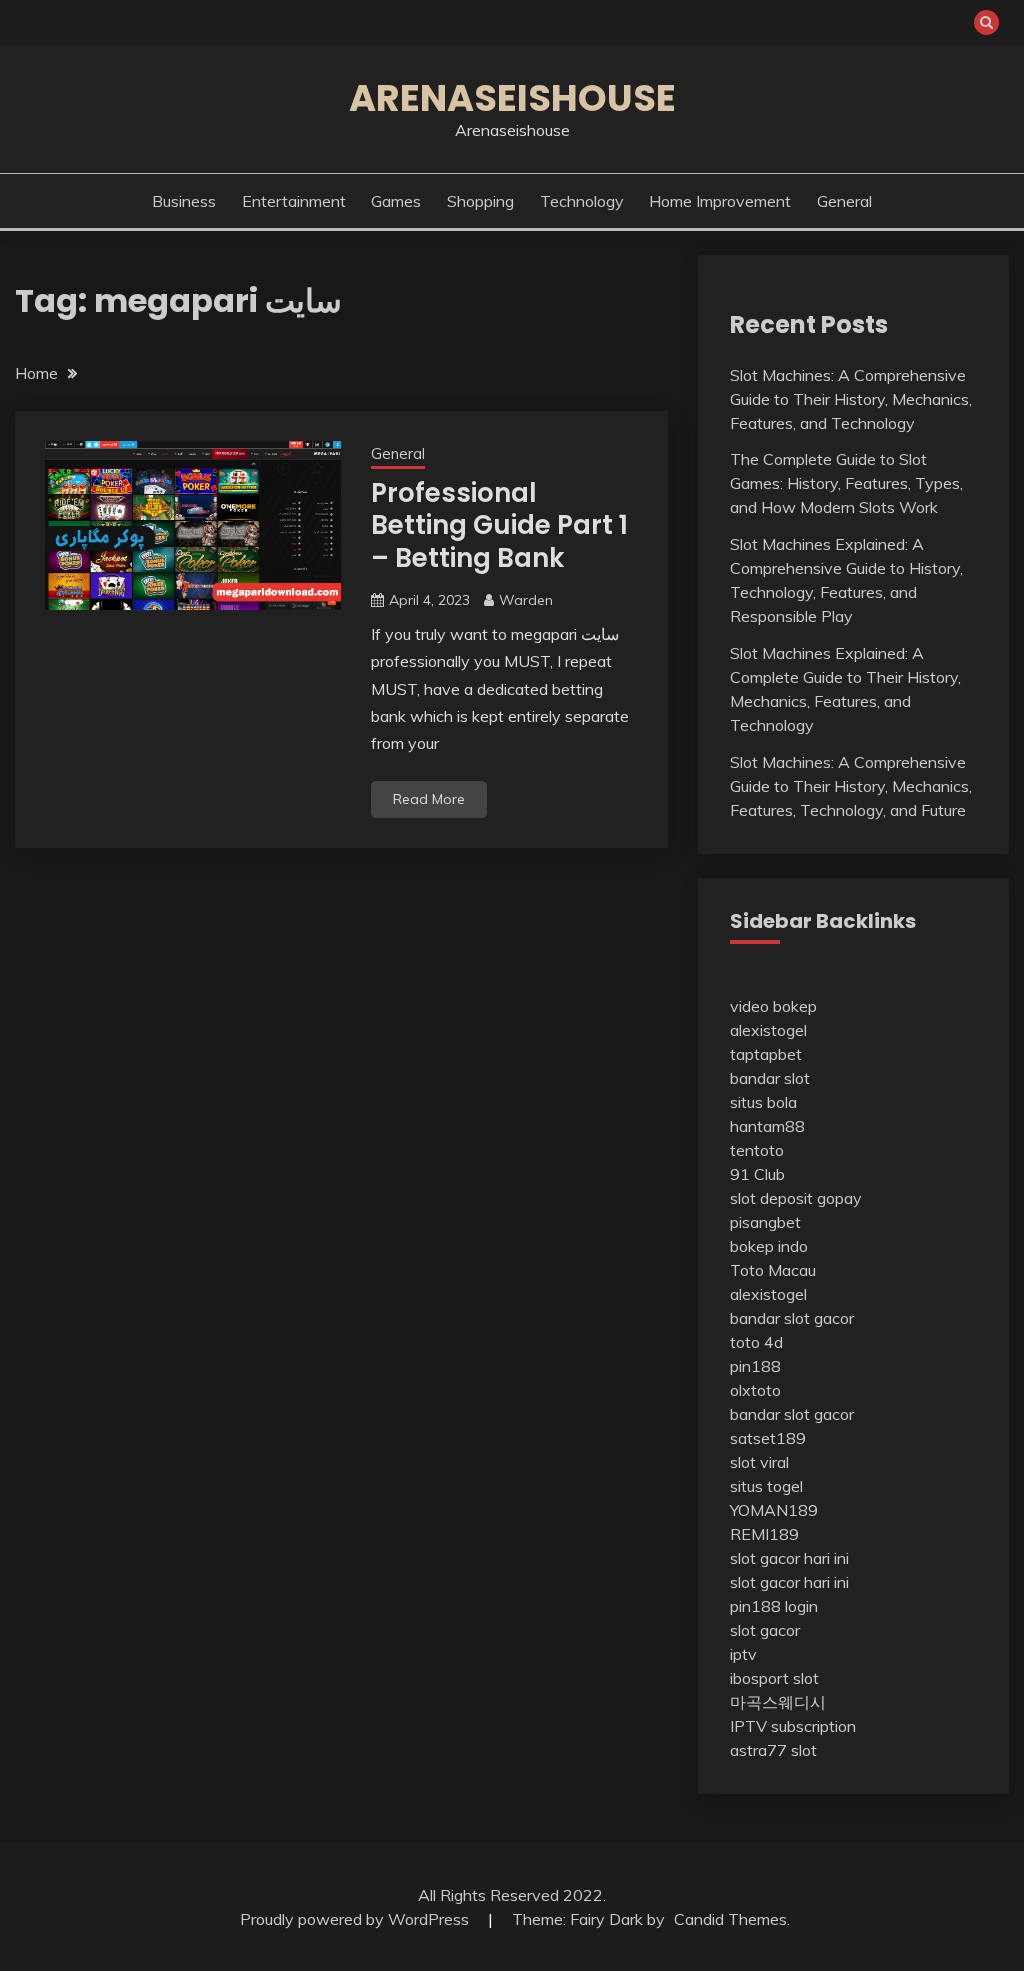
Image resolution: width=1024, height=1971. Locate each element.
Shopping (480, 201)
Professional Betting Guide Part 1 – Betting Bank (499, 525)
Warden (526, 600)
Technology (582, 201)
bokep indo (769, 1246)
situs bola (763, 1102)
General (844, 201)
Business (184, 201)
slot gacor (765, 1630)
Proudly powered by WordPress (356, 1919)
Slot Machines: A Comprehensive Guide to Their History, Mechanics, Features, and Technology (851, 399)
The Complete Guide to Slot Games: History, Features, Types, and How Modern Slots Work (846, 483)
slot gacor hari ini (789, 1558)
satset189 (768, 1438)
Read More (429, 799)
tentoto (757, 1150)
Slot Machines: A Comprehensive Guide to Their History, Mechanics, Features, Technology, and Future (851, 786)
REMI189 (764, 1534)
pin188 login (774, 1606)
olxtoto (755, 1390)
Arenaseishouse (512, 98)
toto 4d (756, 1342)
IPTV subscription (793, 1726)
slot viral (759, 1462)
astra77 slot (773, 1750)
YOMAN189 (774, 1510)
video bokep (773, 1006)
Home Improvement (720, 201)
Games (396, 201)
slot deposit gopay (796, 1198)
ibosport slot (774, 1678)
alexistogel (768, 1030)
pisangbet (765, 1222)
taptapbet (766, 1054)
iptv (743, 1654)
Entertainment (294, 201)
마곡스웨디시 (778, 1702)
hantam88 (767, 1126)
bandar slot (770, 1078)
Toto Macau (773, 1270)
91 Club (757, 1174)
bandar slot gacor (792, 1318)
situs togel (766, 1486)
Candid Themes (730, 1919)
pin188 (755, 1366)
